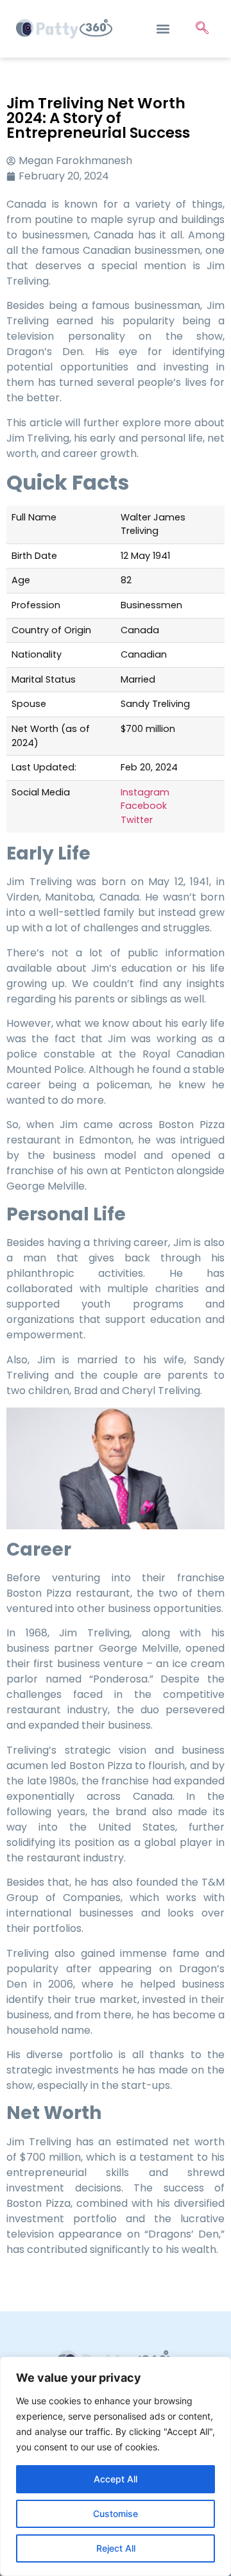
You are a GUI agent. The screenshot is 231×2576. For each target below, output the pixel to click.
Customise (116, 2514)
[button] (163, 29)
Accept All (116, 2479)
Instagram (145, 792)
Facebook (144, 806)
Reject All (116, 2548)
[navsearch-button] (202, 29)
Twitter (137, 820)
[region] (116, 2466)
